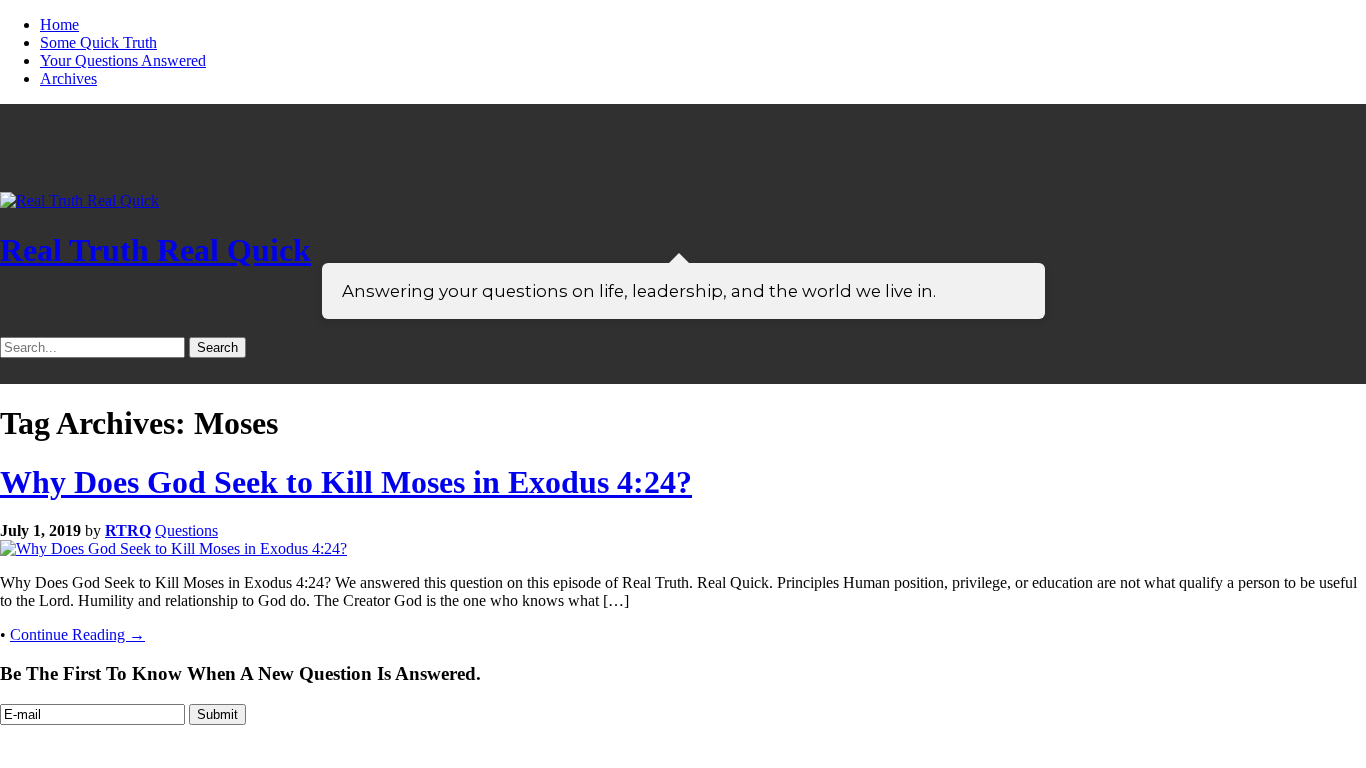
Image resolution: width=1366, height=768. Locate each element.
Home (59, 24)
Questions (186, 530)
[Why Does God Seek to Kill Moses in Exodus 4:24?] (173, 548)
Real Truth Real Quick (155, 250)
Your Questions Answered (123, 60)
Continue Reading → (77, 634)
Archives (68, 78)
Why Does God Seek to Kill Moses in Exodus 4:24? (346, 482)
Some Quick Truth (98, 42)
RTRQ (128, 530)
